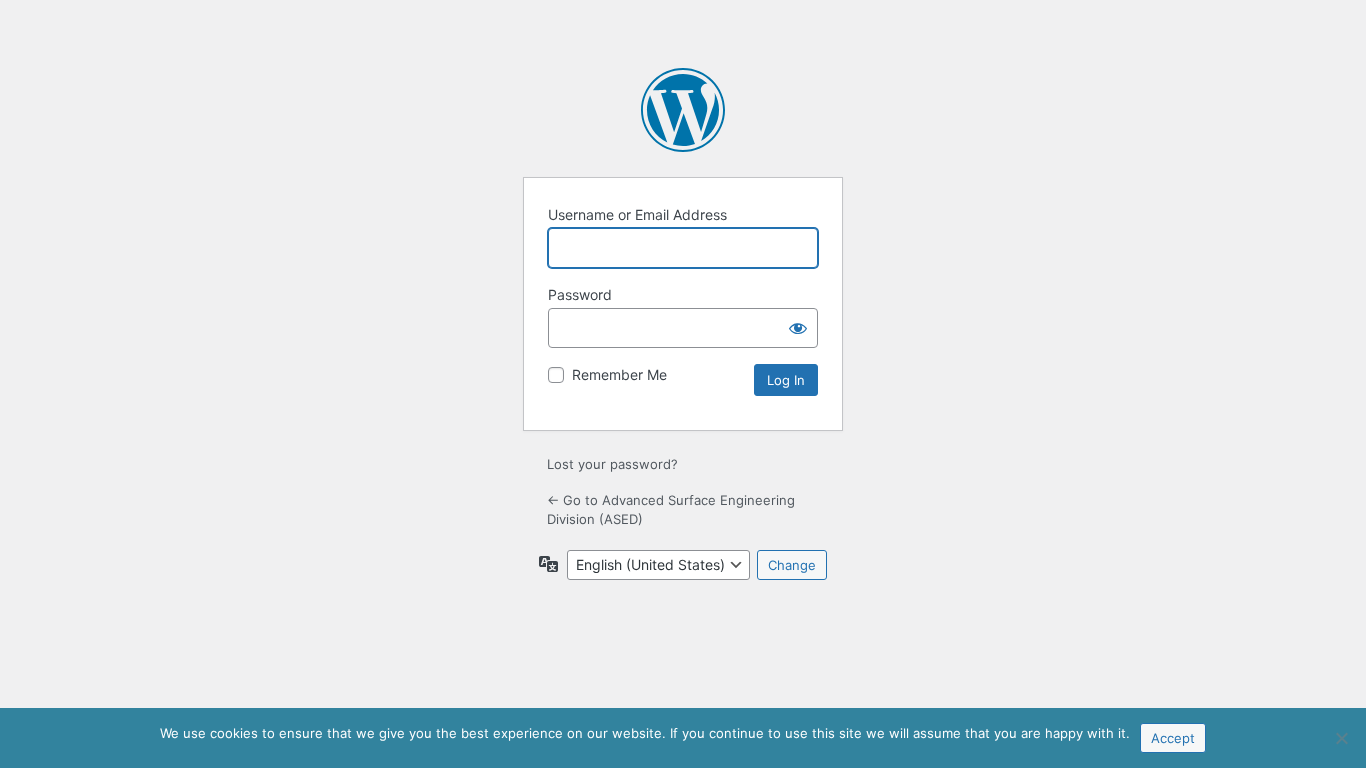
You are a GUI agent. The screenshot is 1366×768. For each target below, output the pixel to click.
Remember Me (619, 374)
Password (580, 294)
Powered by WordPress (683, 110)
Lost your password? (612, 464)
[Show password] (798, 328)
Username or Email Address (637, 214)
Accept (1173, 738)
